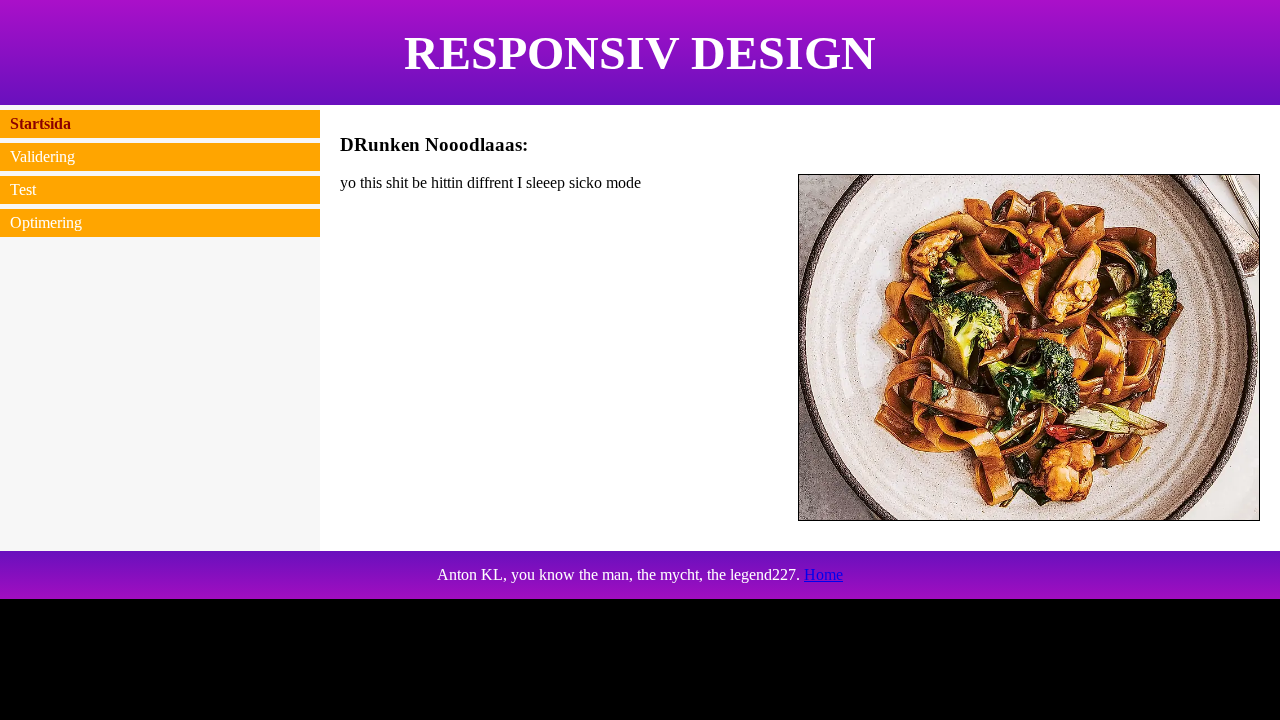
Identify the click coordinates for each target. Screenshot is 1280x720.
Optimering (46, 222)
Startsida (40, 123)
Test (23, 189)
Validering (42, 156)
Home (823, 574)
